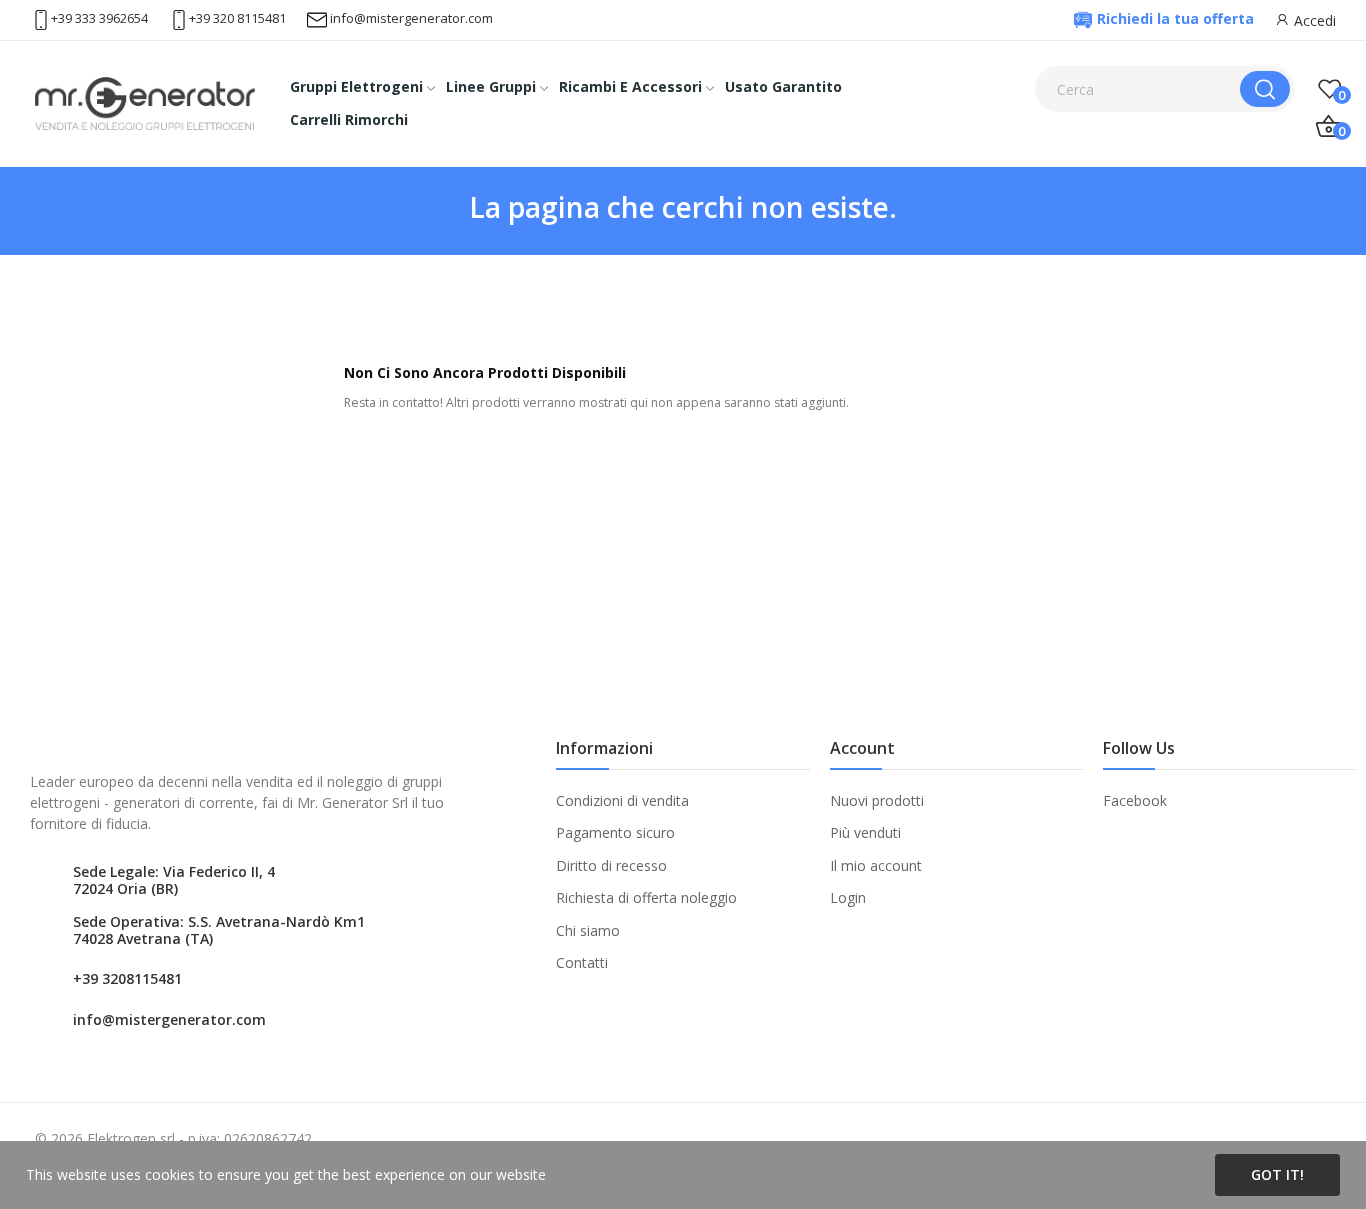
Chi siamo (588, 930)
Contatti (582, 962)
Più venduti (865, 832)
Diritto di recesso (611, 865)
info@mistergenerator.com (411, 18)
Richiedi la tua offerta (1175, 18)
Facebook (1135, 800)
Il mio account (876, 865)
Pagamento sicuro (615, 832)
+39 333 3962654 (99, 18)
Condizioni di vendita (622, 800)
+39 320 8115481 (237, 18)
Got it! (1277, 1174)
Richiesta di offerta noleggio (646, 897)
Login (848, 897)
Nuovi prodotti (877, 800)
